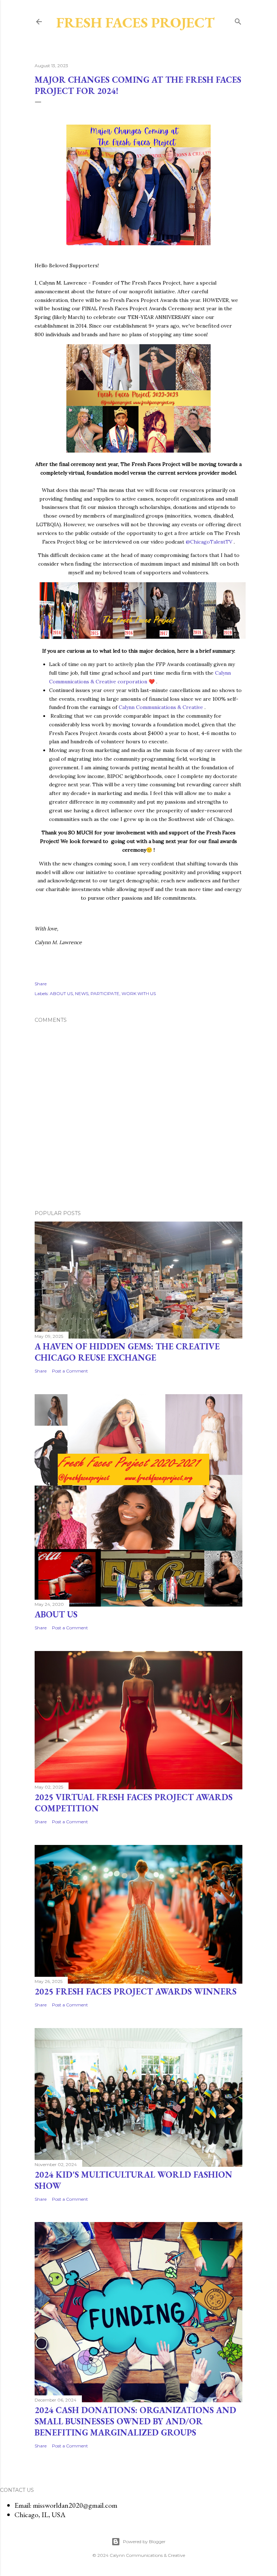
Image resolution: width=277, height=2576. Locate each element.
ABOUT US (61, 993)
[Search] (238, 21)
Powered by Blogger (144, 2542)
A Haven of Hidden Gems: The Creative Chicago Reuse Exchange (127, 1352)
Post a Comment (70, 1371)
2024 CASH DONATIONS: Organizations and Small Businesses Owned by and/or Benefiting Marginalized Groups (135, 2421)
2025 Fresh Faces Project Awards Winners (136, 1991)
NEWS (82, 993)
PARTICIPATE (105, 993)
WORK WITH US (139, 993)
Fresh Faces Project (135, 22)
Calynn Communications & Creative (161, 707)
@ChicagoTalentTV (209, 542)
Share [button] (41, 984)
